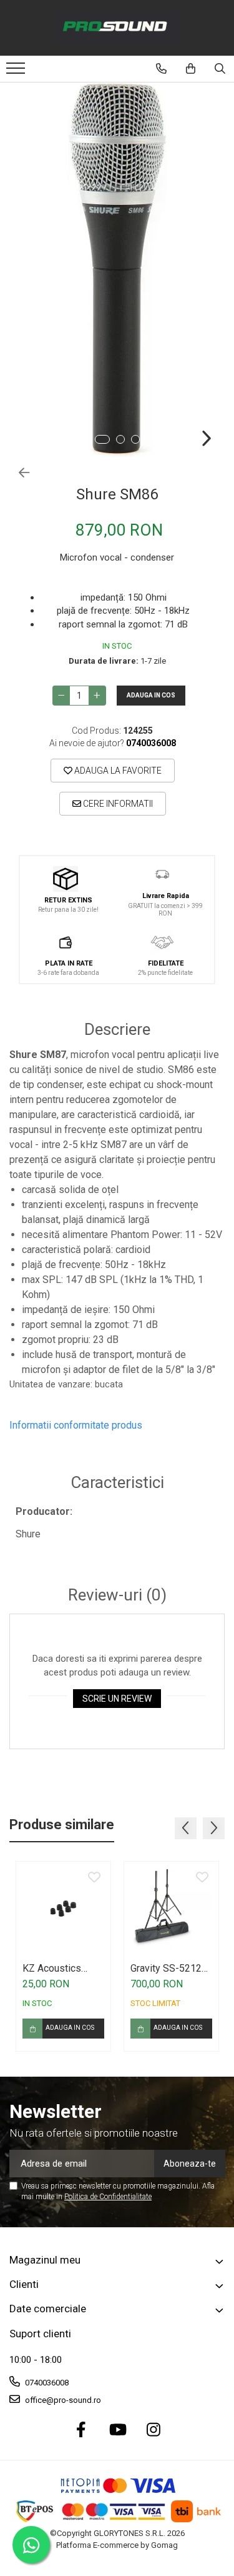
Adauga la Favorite (117, 771)
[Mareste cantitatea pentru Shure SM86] (97, 696)
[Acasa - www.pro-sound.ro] (117, 28)
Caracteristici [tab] (117, 1483)
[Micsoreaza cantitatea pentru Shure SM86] (61, 696)
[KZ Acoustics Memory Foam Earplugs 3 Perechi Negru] (63, 1909)
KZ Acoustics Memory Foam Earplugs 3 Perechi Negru (54, 1968)
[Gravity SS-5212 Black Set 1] (171, 1909)
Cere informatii (117, 804)
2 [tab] (120, 439)
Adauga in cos (151, 695)
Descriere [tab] (117, 1030)
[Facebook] (81, 2430)
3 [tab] (135, 439)
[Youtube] (117, 2430)
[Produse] (17, 72)
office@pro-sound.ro (62, 2400)
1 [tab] (102, 439)
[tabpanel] (117, 270)
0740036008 (46, 2383)
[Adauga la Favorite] (94, 1878)
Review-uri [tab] (117, 1595)
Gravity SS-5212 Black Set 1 (166, 1968)
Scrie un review (117, 1699)
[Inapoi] (19, 473)
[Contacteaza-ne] (161, 69)
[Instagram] (153, 2430)
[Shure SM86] (117, 270)
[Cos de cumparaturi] (191, 69)
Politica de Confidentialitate (108, 2197)
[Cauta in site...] (220, 69)
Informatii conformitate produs (76, 1425)
